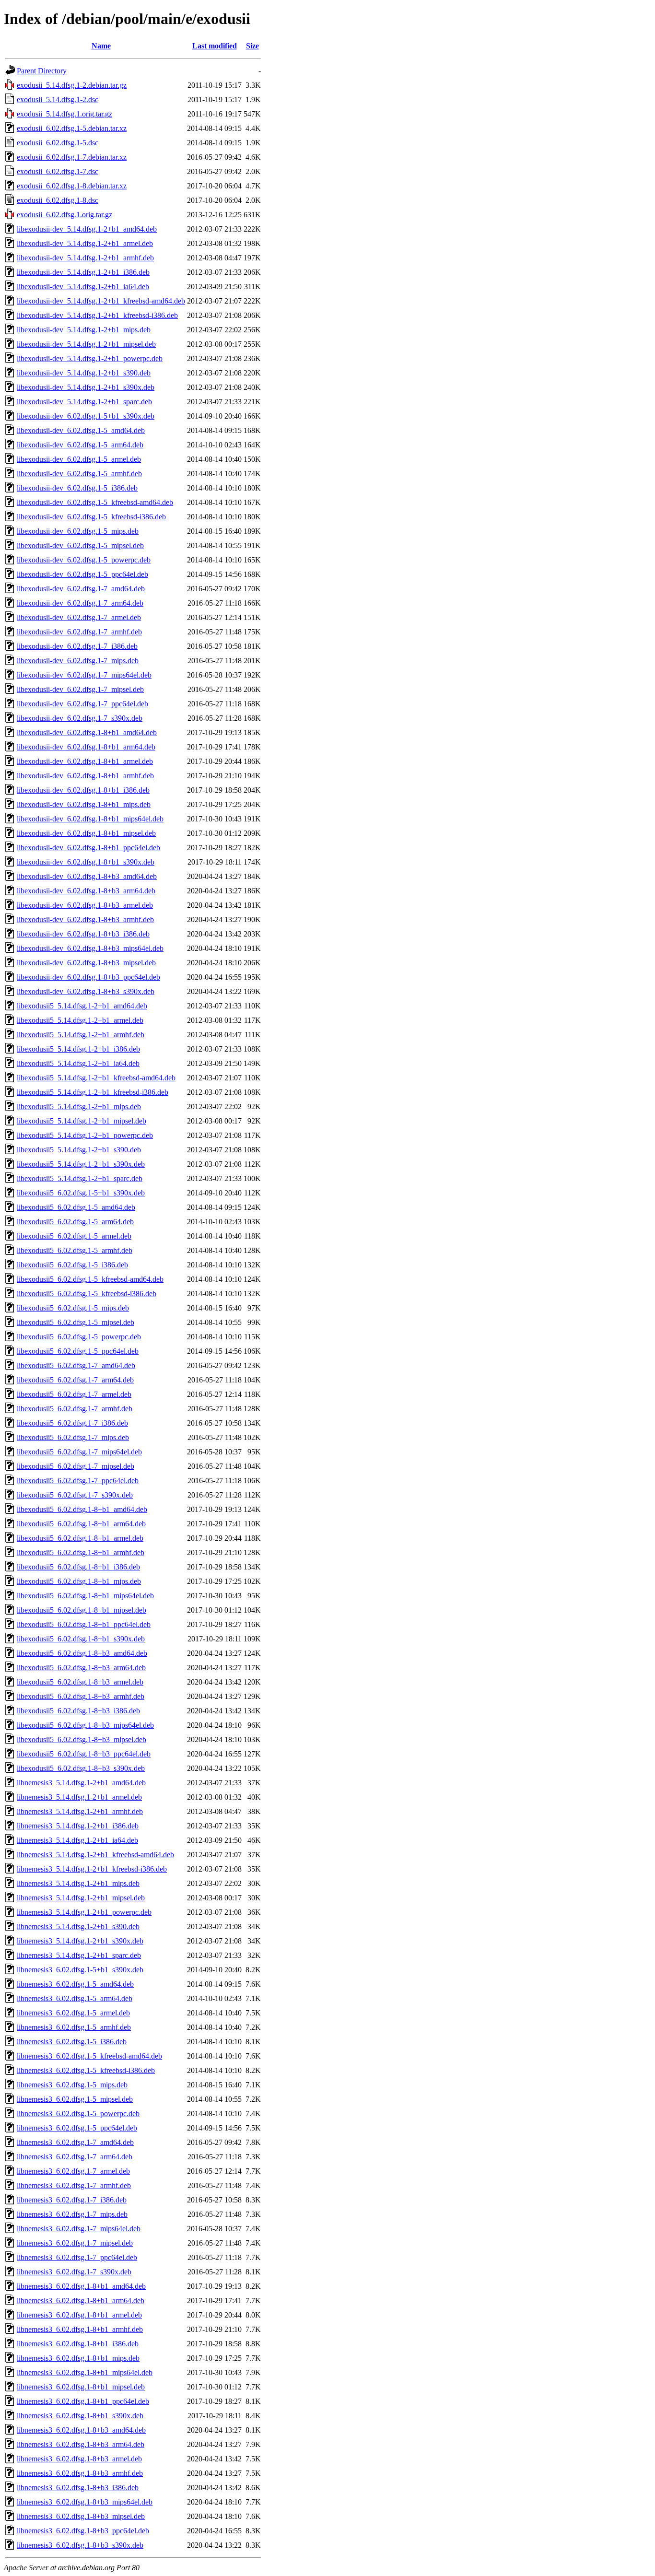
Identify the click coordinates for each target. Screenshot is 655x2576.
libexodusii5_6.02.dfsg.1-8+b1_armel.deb (80, 1538)
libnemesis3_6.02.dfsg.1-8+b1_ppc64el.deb (83, 2401)
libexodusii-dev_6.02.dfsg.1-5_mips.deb (78, 531)
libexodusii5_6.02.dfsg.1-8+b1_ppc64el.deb (84, 1624)
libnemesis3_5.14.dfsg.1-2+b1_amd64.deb (81, 1783)
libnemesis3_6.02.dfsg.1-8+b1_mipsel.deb (81, 2387)
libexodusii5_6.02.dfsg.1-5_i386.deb (72, 1265)
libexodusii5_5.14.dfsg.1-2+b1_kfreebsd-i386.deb (93, 1092)
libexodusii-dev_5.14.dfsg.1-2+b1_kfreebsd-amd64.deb (101, 301)
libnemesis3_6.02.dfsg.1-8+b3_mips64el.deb (85, 2502)
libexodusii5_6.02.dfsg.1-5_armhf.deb (75, 1250)
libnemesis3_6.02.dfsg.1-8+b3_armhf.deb (80, 2473)
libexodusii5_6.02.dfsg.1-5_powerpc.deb (79, 1337)
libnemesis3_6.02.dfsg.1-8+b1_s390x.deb (80, 2416)
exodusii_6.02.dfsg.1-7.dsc (58, 171)
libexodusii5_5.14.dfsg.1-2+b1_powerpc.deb (85, 1135)
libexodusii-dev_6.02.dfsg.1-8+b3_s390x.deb (86, 991)
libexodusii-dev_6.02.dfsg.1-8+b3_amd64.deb (87, 876)
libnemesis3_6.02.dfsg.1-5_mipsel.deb (75, 2099)
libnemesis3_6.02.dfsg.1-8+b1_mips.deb (78, 2358)
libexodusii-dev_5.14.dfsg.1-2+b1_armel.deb (85, 243)
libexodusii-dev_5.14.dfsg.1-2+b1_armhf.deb (85, 258)
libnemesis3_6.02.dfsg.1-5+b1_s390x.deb (80, 1970)
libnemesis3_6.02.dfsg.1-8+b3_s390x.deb (80, 2545)
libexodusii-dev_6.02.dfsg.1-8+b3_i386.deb (83, 934)
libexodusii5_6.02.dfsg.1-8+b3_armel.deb (80, 1682)
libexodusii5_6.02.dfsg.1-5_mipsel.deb (76, 1322)
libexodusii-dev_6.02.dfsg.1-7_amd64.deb (81, 589)
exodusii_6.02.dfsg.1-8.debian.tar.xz (72, 186)
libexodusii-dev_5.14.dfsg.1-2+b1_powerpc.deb (90, 358)
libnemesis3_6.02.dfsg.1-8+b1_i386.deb (78, 2344)
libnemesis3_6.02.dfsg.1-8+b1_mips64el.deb (85, 2372)
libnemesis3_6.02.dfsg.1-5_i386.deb (72, 2042)
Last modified (215, 46)
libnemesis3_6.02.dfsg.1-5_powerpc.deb (78, 2113)
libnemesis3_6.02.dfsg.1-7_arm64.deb (75, 2157)
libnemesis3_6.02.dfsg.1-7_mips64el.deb (79, 2229)
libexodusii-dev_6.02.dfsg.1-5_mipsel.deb (80, 545)
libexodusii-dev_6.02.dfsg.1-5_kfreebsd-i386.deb (91, 517)
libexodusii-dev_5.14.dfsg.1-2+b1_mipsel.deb (86, 344)
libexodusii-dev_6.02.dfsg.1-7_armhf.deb (79, 632)
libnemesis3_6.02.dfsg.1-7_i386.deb (72, 2200)
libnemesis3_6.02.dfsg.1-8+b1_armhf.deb (80, 2329)
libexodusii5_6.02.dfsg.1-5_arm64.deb (75, 1222)
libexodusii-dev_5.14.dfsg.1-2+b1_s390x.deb (86, 387)
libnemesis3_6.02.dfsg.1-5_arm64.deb (75, 1998)
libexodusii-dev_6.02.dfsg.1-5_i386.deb (77, 488)
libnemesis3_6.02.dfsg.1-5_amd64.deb (75, 1984)
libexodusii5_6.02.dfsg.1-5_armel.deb (74, 1236)
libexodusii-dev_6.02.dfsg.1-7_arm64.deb (80, 603)
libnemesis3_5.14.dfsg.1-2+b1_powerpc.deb (84, 1912)
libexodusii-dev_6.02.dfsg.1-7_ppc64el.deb (82, 704)
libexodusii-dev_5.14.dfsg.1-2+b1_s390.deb (84, 373)
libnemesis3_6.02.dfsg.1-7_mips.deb (72, 2214)
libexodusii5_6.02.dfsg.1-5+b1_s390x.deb (81, 1193)
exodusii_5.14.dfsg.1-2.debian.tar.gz (72, 85)
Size (252, 46)
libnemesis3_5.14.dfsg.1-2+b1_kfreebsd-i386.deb (92, 1869)
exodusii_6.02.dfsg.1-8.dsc (58, 200)
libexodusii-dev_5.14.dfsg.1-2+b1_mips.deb (84, 330)
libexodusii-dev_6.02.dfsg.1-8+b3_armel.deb (85, 905)
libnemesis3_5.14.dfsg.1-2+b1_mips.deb (78, 1883)
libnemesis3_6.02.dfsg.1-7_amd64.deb (75, 2142)
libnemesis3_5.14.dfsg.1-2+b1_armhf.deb (80, 1811)
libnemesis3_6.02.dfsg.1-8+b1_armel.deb (79, 2315)
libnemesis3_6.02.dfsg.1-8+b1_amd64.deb (81, 2286)
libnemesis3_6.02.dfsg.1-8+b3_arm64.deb (81, 2444)
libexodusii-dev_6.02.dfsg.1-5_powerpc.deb (84, 560)
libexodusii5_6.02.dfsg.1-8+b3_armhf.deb (81, 1696)
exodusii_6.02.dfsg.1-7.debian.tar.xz (72, 157)
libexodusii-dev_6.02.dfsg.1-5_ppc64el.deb (82, 574)
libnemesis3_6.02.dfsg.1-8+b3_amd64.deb (81, 2430)
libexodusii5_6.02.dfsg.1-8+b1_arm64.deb (81, 1524)
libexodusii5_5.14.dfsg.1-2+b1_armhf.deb (81, 1035)
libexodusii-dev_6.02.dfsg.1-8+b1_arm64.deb (86, 747)
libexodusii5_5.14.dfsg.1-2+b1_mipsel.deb (82, 1121)
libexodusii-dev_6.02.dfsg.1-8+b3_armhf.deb (85, 919)
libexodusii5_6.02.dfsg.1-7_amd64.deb (76, 1365)
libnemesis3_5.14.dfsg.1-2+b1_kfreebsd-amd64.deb (95, 1855)
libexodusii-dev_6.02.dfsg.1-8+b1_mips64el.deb (90, 819)
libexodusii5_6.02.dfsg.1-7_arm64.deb (75, 1380)
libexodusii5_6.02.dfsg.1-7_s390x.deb (75, 1495)
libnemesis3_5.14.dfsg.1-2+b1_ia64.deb (77, 1840)
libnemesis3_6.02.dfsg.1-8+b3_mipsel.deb (81, 2516)
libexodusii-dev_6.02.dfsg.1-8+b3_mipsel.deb (86, 963)
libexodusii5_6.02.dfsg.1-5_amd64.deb (76, 1207)
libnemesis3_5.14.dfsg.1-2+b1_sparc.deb (79, 1955)
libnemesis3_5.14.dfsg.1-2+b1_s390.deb (78, 1926)
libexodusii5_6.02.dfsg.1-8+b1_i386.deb (78, 1567)
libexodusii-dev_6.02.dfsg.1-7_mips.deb (78, 661)
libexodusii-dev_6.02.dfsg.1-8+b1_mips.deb (84, 804)
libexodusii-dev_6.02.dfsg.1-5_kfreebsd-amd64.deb (95, 502)
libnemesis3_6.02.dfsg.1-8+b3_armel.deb (79, 2459)
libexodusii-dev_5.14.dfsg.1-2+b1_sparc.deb (84, 402)
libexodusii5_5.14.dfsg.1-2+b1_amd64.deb (82, 1006)
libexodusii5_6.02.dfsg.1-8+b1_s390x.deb (81, 1639)
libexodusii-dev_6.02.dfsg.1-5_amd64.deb (81, 430)
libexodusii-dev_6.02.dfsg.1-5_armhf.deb (79, 474)
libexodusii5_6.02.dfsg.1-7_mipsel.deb (76, 1466)
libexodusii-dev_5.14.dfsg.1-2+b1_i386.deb (83, 272)
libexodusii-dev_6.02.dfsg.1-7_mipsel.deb (80, 689)
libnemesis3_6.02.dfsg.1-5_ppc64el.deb (77, 2128)
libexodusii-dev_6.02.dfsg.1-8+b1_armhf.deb (85, 776)
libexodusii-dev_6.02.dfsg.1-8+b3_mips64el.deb (90, 948)
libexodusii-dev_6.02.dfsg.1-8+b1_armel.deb (85, 761)
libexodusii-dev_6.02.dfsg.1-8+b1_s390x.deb (86, 862)
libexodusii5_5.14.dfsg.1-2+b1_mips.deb (79, 1107)
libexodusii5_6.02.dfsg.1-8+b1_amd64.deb (82, 1509)
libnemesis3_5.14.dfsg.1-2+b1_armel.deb (79, 1797)
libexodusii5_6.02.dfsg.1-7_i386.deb (72, 1423)
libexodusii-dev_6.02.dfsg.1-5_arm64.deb (80, 445)
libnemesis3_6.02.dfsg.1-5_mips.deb (72, 2085)
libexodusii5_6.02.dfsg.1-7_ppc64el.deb (78, 1481)
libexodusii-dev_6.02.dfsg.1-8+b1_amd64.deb (87, 732)
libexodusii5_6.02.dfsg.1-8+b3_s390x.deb (81, 1768)
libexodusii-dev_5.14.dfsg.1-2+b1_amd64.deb (87, 229)
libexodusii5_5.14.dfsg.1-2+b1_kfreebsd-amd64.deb (96, 1078)
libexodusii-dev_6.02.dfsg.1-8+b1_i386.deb (83, 790)
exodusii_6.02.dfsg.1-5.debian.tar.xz (72, 128)
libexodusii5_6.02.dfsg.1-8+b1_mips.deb (79, 1581)
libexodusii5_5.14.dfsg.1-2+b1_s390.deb (79, 1150)
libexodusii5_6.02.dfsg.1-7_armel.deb (74, 1394)
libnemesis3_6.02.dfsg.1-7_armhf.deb (74, 2185)
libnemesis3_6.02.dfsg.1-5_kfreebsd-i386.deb (86, 2070)
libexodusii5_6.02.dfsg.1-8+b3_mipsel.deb (82, 1739)
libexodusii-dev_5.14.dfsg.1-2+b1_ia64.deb (83, 287)
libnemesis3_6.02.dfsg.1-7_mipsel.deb (75, 2243)
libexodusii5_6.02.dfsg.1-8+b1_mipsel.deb (82, 1610)
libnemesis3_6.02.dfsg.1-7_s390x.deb (74, 2272)
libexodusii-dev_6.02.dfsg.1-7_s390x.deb (80, 718)
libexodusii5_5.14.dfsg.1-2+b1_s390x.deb (81, 1164)
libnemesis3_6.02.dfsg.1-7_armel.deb (73, 2171)
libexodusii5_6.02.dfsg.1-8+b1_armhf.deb (81, 1552)
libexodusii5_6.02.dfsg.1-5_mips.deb (73, 1308)
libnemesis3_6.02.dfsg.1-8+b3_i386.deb (78, 2488)
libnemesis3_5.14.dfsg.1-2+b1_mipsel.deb (81, 1898)
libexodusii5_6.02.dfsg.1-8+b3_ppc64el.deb (84, 1754)
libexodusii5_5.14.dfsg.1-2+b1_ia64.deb (78, 1063)
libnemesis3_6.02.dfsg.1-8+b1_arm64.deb (81, 2301)
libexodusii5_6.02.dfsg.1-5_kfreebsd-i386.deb (87, 1294)
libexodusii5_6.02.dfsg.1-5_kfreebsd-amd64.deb (90, 1279)
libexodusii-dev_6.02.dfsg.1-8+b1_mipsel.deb (86, 833)
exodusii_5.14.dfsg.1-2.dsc (58, 100)
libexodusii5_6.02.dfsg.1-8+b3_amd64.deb (82, 1653)
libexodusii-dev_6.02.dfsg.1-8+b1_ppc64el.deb (88, 848)
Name (101, 46)
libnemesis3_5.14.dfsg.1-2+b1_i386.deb (78, 1826)
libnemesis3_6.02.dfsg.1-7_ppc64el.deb (77, 2257)
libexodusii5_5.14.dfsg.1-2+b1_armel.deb (80, 1020)
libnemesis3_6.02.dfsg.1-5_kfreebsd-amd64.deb (89, 2056)
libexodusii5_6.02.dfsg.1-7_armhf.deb (75, 1409)
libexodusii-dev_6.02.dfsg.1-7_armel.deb (79, 617)
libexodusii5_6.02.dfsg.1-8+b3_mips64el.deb (85, 1725)
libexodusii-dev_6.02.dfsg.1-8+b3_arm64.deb (86, 891)
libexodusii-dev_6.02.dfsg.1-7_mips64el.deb (84, 675)
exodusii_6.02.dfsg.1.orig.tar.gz (64, 215)
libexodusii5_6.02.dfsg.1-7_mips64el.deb (79, 1452)
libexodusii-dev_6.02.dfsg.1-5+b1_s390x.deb (86, 416)
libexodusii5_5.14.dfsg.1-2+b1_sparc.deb (80, 1178)
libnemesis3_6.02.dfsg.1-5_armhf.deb (74, 2027)
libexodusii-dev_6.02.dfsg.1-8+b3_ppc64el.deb (88, 977)
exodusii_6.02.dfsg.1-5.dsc (58, 143)
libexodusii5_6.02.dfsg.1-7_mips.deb (73, 1437)
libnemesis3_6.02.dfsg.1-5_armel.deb (73, 2013)
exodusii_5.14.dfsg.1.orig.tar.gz (64, 114)
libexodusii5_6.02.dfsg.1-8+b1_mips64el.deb (85, 1596)
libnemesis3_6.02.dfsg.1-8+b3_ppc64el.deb (83, 2531)
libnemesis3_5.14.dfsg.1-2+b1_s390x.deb (80, 1941)
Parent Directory (42, 71)
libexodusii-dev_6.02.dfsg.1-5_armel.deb (79, 459)
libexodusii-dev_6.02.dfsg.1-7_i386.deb (77, 646)
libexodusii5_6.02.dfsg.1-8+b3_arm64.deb (81, 1668)
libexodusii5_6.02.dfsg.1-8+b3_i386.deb (78, 1711)
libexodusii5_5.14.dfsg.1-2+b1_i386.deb (78, 1049)
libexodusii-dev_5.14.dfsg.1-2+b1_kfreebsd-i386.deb (97, 315)
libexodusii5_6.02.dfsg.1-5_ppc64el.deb (78, 1351)
